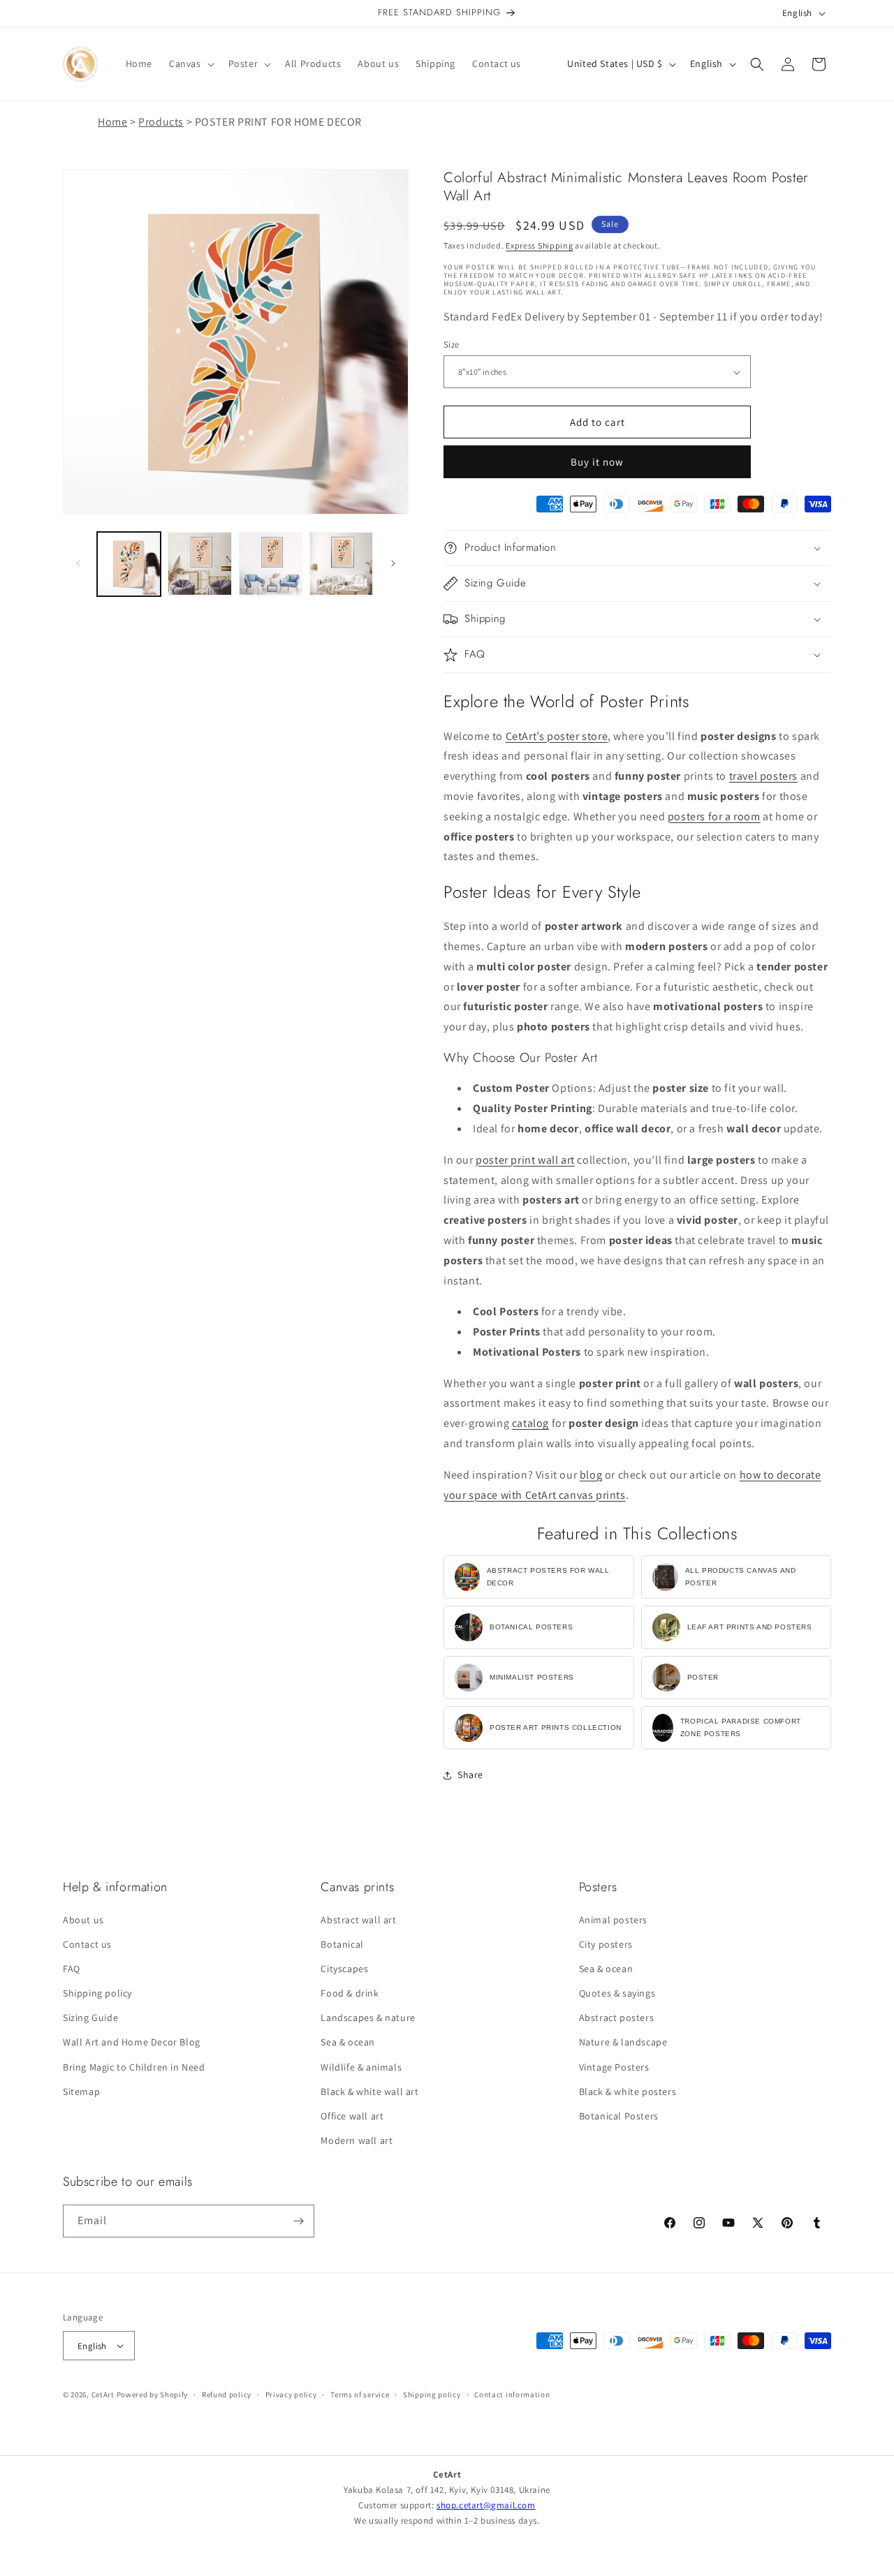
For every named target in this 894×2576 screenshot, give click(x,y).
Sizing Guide (90, 2018)
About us (83, 1919)
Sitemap (81, 2092)
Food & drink (350, 1993)
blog (591, 1475)
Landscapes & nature (368, 2018)
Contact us (87, 1944)
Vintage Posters (614, 2067)
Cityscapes (344, 1969)
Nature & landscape (623, 2042)
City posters (606, 1944)
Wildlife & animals (361, 2067)
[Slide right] (393, 563)
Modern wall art (357, 2140)
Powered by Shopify (153, 2394)
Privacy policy (291, 2394)
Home (112, 122)
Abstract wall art (358, 1919)
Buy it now (597, 462)
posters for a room (714, 816)
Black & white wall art (369, 2092)
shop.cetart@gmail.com (486, 2505)
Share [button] (470, 1775)
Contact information (512, 2394)
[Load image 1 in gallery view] (129, 564)
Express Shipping (539, 245)
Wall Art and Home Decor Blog (132, 2042)
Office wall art (352, 2116)
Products (161, 122)
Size (452, 345)
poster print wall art (525, 1160)
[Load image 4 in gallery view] (341, 564)
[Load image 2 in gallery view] (199, 564)
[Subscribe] (298, 2221)
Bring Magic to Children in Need (134, 2067)
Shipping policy (97, 1993)
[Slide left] (78, 563)
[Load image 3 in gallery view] (271, 564)
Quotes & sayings (617, 1993)
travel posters (763, 776)
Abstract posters (617, 2018)
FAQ (72, 1969)
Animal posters (613, 1919)
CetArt (103, 2394)
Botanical (342, 1944)
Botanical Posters (619, 2116)
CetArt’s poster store (557, 736)
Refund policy (227, 2394)
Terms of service (360, 2394)
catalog (530, 1423)
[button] (190, 64)
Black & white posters (628, 2092)
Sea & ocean (348, 2042)
